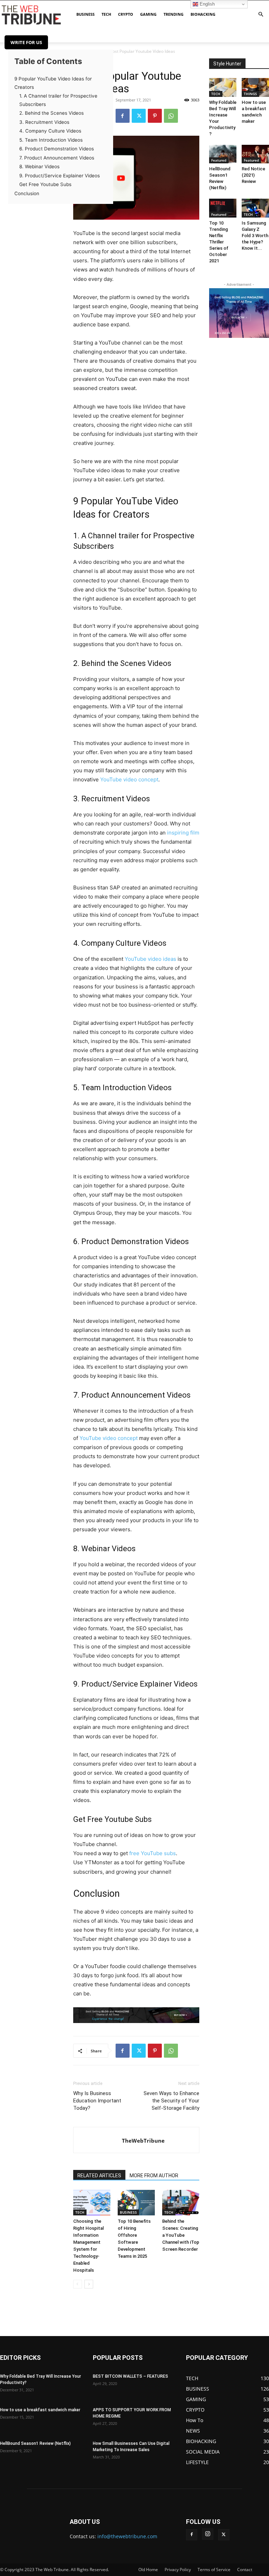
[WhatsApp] (171, 116)
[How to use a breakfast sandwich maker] (255, 87)
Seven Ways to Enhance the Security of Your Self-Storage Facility (171, 2101)
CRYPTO (126, 14)
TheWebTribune (143, 2141)
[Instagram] (208, 2534)
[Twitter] (139, 116)
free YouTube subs (153, 1853)
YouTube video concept (129, 779)
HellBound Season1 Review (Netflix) (35, 2443)
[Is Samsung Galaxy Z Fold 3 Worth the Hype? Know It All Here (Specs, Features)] (255, 208)
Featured (219, 160)
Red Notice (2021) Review (253, 175)
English (206, 4)
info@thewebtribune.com (127, 2536)
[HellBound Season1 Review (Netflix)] (223, 154)
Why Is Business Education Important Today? (97, 2101)
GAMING (148, 14)
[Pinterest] (155, 116)
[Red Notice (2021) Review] (255, 154)
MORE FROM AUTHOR (154, 2176)
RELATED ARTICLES (99, 2176)
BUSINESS (85, 14)
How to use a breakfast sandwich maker (40, 2410)
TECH (106, 14)
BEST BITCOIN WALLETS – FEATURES (130, 2376)
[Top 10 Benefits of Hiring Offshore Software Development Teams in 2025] (136, 2203)
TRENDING (174, 14)
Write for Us (26, 42)
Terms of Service (214, 2570)
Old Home (148, 2570)
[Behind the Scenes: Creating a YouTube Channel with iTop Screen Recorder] (181, 2203)
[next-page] (89, 2284)
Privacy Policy (178, 2570)
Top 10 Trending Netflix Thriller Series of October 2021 (219, 242)
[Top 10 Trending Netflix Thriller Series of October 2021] (223, 208)
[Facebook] (123, 116)
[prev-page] (78, 2284)
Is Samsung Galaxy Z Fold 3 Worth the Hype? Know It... (255, 236)
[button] (261, 15)
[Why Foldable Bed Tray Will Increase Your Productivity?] (223, 87)
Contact (245, 2570)
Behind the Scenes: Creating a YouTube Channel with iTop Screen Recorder (181, 2235)
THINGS (250, 94)
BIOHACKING (203, 14)
